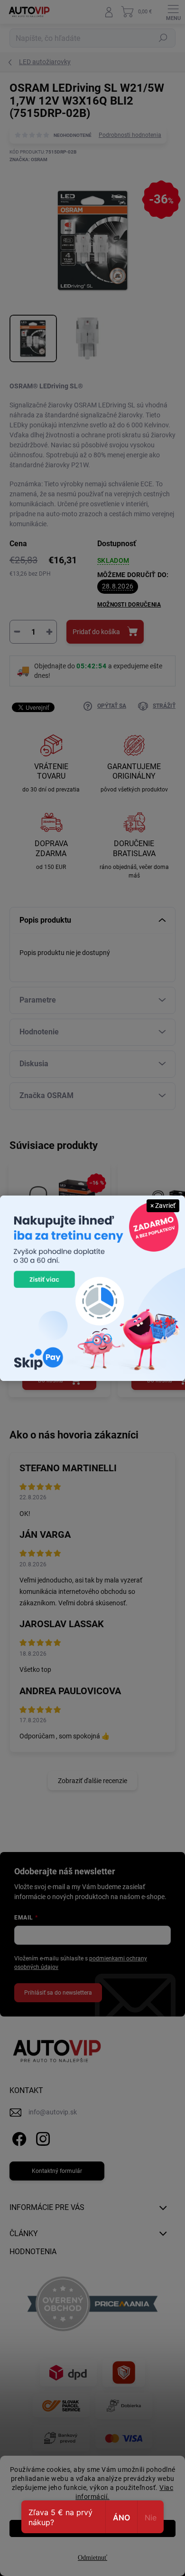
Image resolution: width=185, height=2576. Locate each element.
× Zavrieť (163, 1206)
